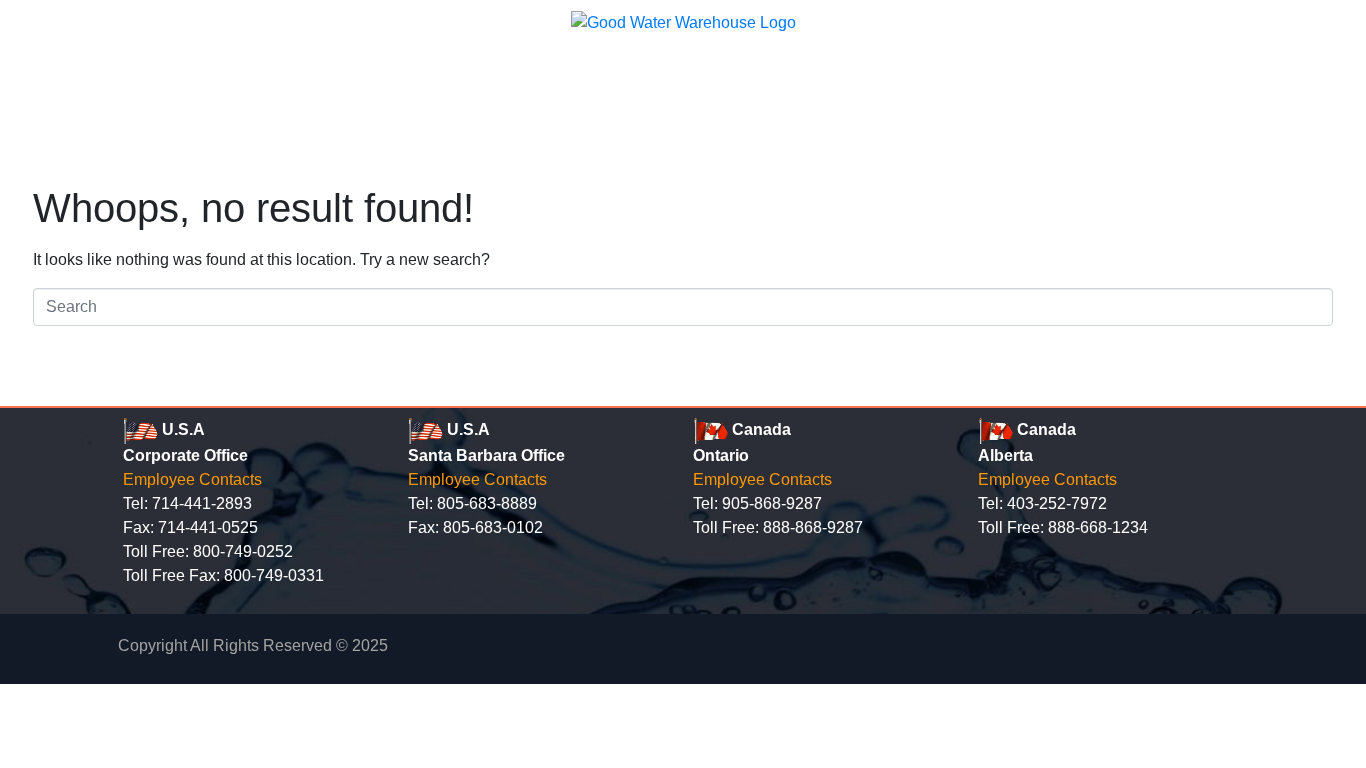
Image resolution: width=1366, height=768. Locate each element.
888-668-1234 (1098, 527)
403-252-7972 (1057, 503)
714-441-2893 (202, 503)
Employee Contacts (192, 479)
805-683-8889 (487, 503)
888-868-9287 (813, 527)
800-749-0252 (243, 551)
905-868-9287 (772, 503)
